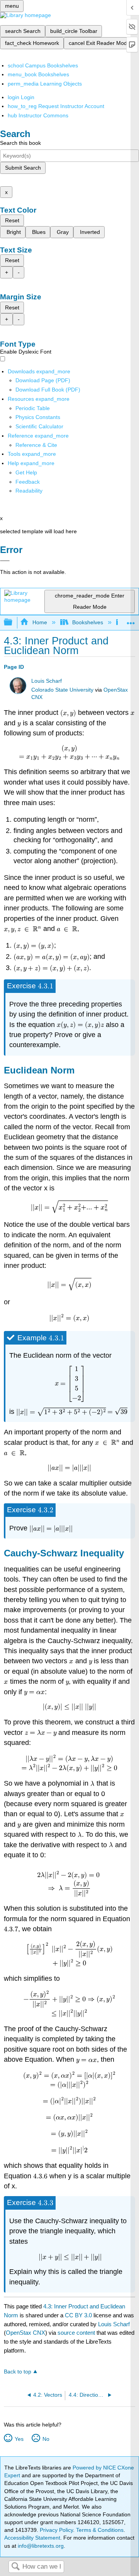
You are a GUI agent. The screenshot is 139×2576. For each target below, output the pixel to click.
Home (40, 622)
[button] (28, 482)
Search (15, 2567)
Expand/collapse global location (131, 620)
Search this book (20, 143)
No (46, 2439)
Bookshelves (88, 622)
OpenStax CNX (25, 2333)
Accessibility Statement (32, 2538)
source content (76, 2333)
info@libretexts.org (40, 2546)
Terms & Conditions (100, 2530)
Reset (12, 220)
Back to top (18, 2372)
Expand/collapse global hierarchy (13, 623)
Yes (19, 2439)
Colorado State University (62, 690)
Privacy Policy (56, 2530)
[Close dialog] (5, 561)
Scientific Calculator (39, 426)
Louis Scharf (47, 681)
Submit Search (23, 168)
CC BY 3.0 (78, 2315)
